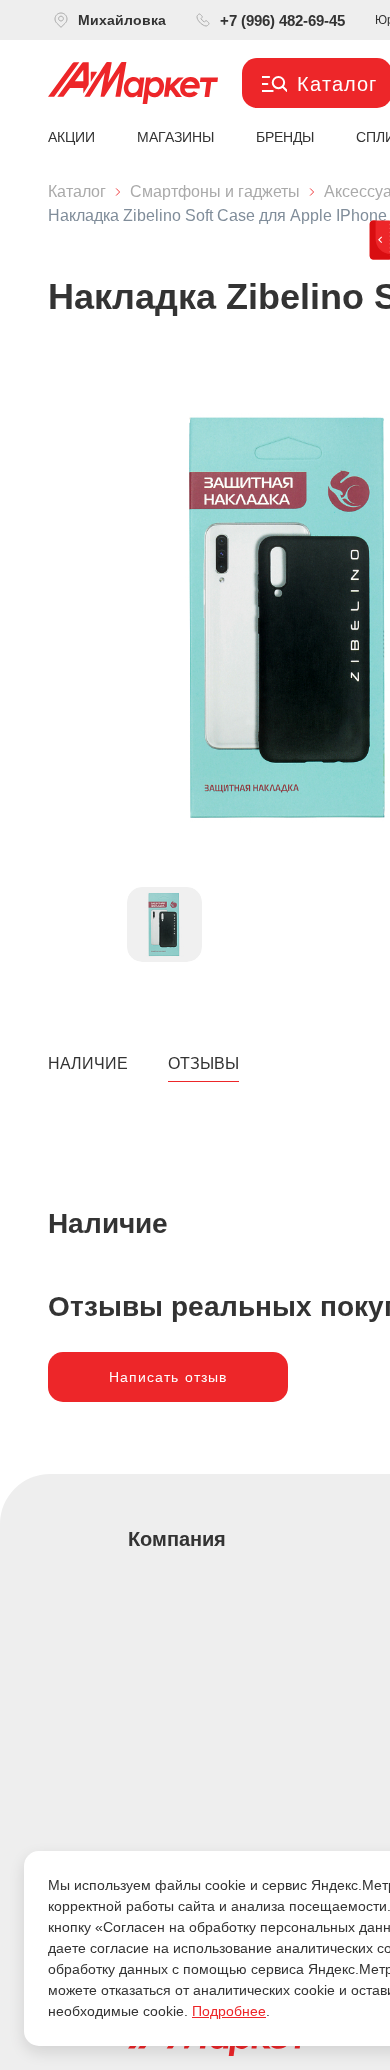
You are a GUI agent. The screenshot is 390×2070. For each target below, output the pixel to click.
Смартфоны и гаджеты (215, 191)
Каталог (77, 191)
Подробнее (229, 2011)
